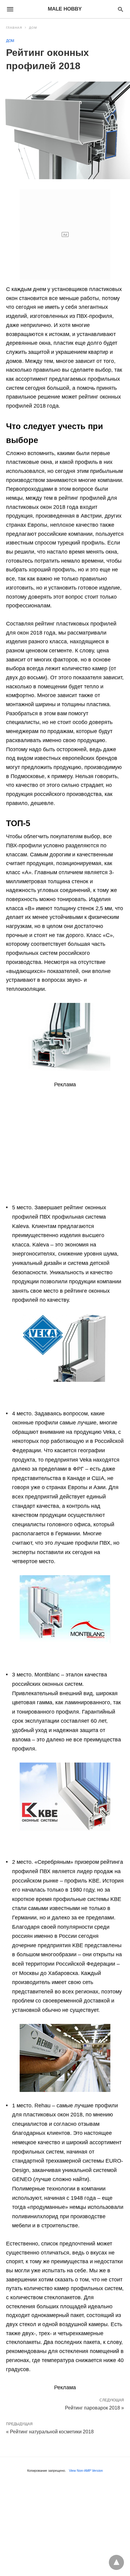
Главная (14, 28)
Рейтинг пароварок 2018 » (94, 2407)
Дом (33, 28)
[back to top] (116, 2562)
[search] (120, 9)
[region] (65, 1134)
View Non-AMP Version (86, 2471)
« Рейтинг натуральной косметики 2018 (50, 2432)
